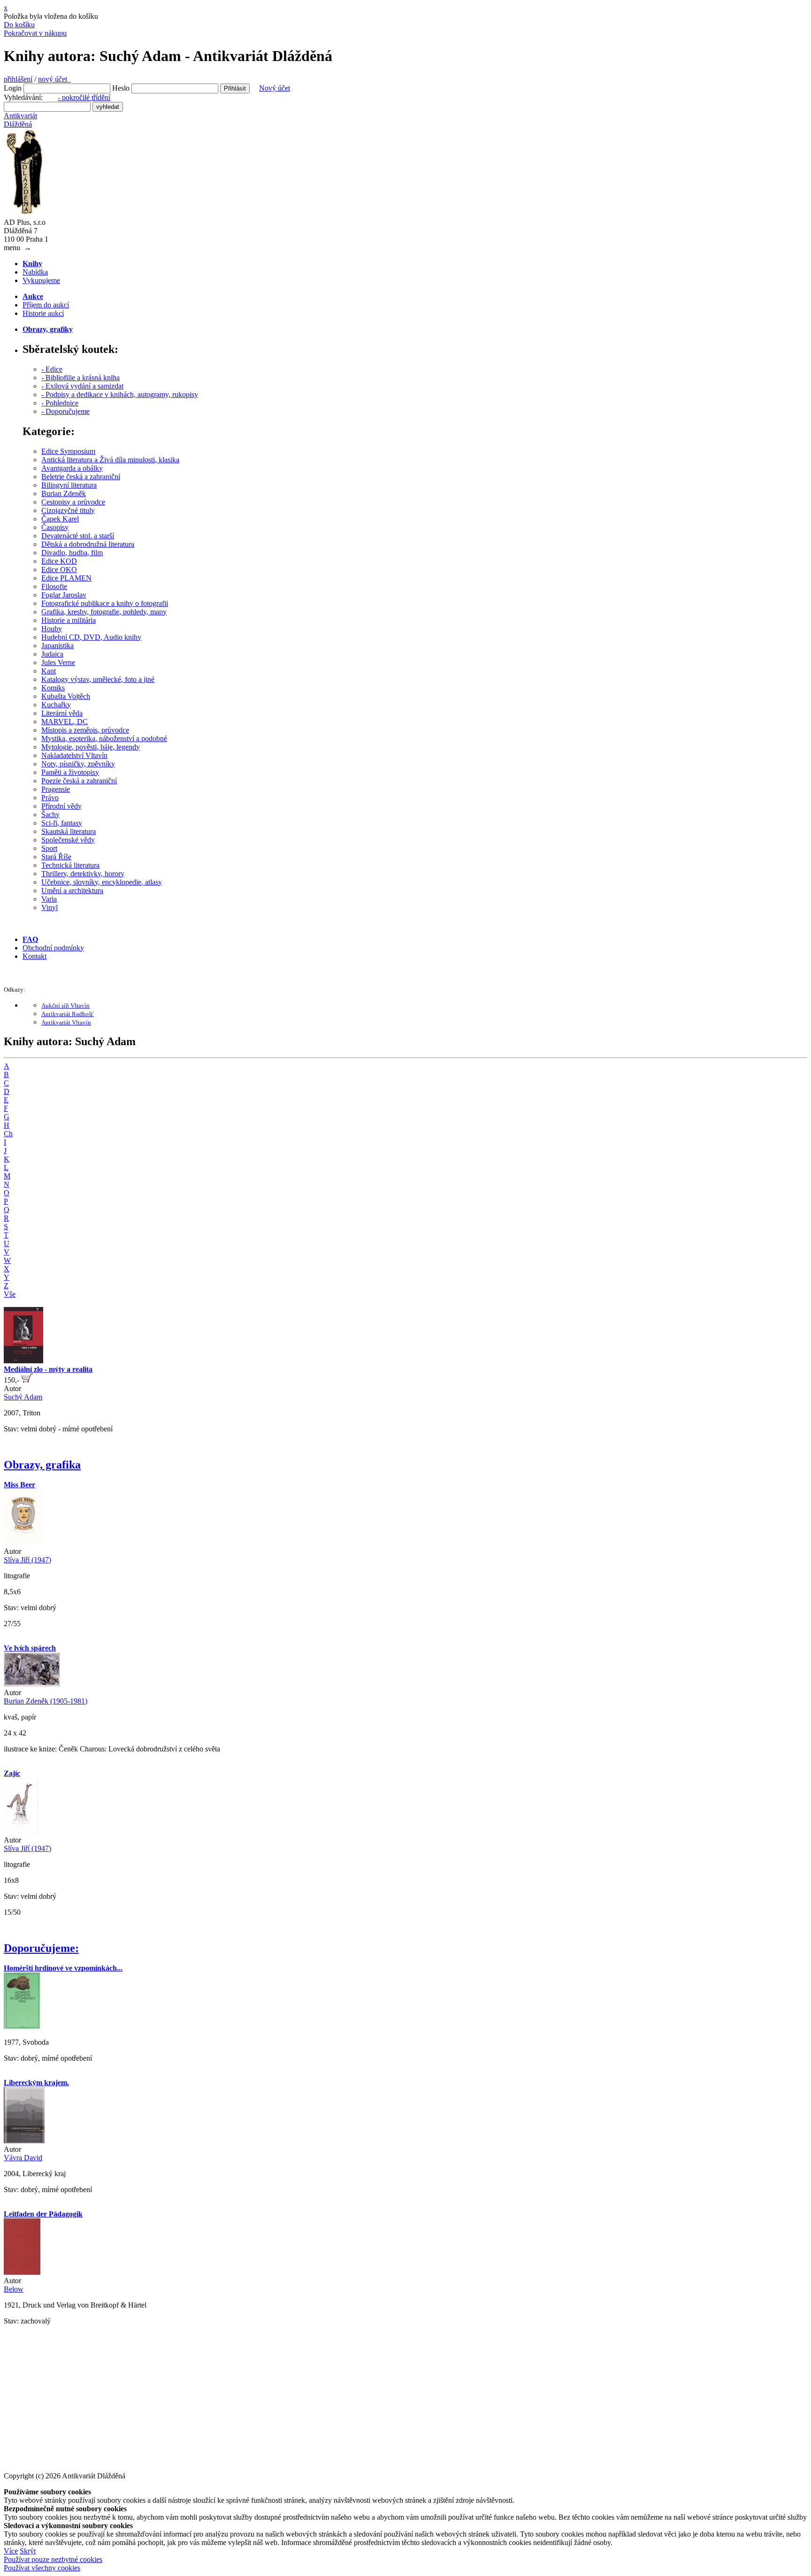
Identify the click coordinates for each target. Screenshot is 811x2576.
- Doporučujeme (65, 411)
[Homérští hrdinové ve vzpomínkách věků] (22, 2026)
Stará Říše (56, 857)
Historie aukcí (43, 313)
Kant (49, 671)
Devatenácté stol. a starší (78, 536)
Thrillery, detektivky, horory (83, 874)
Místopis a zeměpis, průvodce (85, 730)
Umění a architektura (72, 891)
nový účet (54, 79)
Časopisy (55, 527)
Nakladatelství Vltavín (74, 755)
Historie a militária (69, 620)
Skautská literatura (69, 831)
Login (13, 88)
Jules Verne (58, 662)
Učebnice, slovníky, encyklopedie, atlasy (102, 882)
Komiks (53, 688)
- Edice (52, 369)
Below (14, 2289)
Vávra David (23, 2158)
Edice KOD (59, 561)
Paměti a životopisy (70, 772)
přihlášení (18, 79)
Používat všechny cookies (42, 2568)
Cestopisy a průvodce (73, 502)
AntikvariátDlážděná (20, 120)
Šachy (50, 814)
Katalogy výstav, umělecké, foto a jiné (98, 679)
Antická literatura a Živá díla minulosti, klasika (110, 460)
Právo (50, 798)
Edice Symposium (68, 451)
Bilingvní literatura (69, 485)
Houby (52, 629)
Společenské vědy (68, 840)
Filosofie (54, 586)
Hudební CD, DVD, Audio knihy (91, 637)
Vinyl (50, 907)
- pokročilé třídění (84, 97)
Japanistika (57, 646)
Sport (49, 848)
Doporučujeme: (41, 1948)
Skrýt (28, 2551)
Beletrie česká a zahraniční (81, 477)
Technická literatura (70, 865)
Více (11, 2551)
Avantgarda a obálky (72, 468)
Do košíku (19, 25)
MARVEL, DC (65, 722)
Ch (8, 1134)
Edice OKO (59, 569)
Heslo (121, 88)
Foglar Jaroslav (64, 595)
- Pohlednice (60, 403)
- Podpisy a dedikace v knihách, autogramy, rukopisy (120, 394)
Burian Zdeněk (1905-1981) (46, 1701)
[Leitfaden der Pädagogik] (22, 2272)
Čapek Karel (60, 519)
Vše (10, 1294)
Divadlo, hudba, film (72, 553)
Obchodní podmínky (53, 948)
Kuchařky (56, 705)
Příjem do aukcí (46, 305)
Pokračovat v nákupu (35, 33)
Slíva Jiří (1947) (27, 1560)
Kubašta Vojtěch (66, 696)
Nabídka (35, 272)
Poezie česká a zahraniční (79, 781)
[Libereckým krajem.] (24, 2141)
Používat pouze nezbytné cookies (53, 2559)
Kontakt (34, 956)
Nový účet (275, 88)
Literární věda (62, 713)
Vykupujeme (41, 280)
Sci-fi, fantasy (62, 823)
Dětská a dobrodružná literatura (88, 544)
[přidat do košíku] (27, 1380)
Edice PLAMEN (66, 578)
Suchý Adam (23, 1397)
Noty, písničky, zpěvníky (78, 764)
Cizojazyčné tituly (68, 510)
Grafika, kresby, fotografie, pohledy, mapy (104, 612)
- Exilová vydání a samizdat (82, 386)
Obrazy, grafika (42, 1465)
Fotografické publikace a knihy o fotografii (105, 603)
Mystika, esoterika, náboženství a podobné (104, 738)
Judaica (52, 654)
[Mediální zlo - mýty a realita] (23, 1361)
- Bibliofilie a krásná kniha (80, 378)
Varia (49, 899)
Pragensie (56, 789)
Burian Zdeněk (64, 493)
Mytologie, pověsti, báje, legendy (91, 747)
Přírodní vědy (61, 806)
